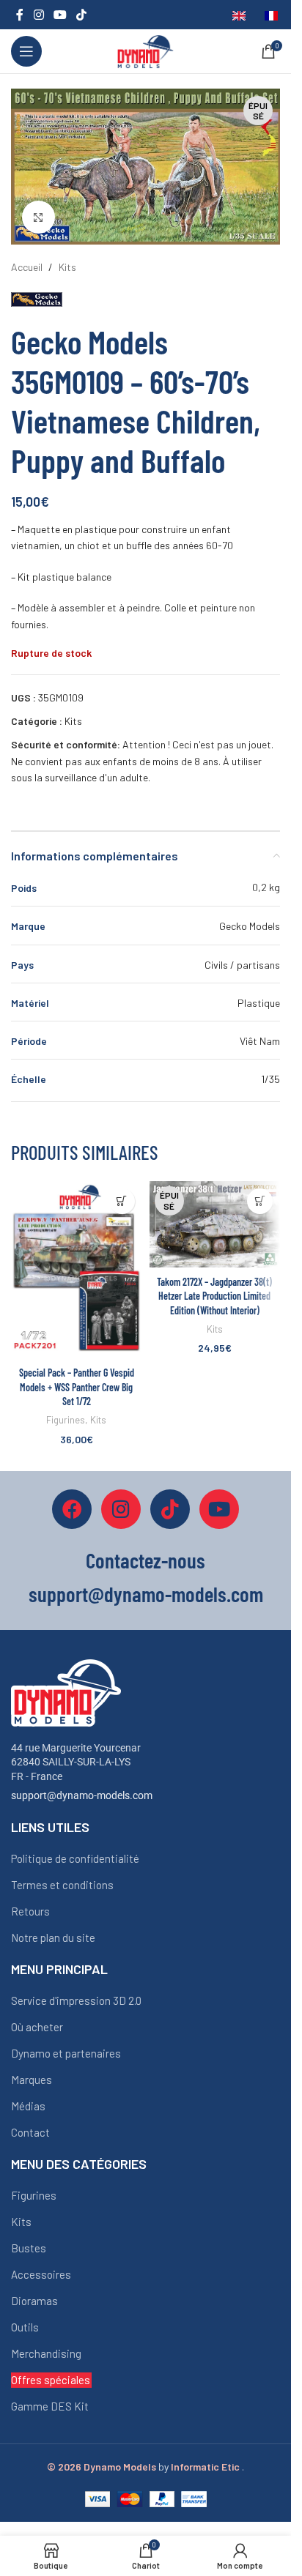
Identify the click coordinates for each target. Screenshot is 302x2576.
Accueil (27, 267)
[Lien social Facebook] (20, 15)
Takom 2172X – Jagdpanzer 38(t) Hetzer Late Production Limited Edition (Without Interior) (214, 1296)
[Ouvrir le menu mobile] (26, 51)
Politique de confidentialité (75, 1858)
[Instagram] (121, 1509)
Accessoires (41, 2274)
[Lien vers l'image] (66, 1691)
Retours (30, 1911)
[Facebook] (72, 1509)
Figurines (66, 1420)
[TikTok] (170, 1509)
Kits (67, 267)
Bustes (29, 2248)
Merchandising (46, 2353)
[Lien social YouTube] (60, 15)
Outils (25, 2327)
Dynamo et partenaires (66, 2053)
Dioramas (34, 2301)
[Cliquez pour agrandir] (38, 217)
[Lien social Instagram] (38, 15)
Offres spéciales (51, 2380)
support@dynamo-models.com (82, 1795)
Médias (28, 2106)
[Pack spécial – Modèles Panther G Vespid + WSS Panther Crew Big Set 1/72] (77, 1270)
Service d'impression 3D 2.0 (76, 2000)
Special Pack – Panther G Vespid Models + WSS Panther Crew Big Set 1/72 (77, 1387)
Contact (30, 2132)
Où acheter (37, 2027)
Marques (32, 2080)
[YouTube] (219, 1509)
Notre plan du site (53, 1937)
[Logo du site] (146, 50)
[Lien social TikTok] (82, 15)
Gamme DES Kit (50, 2406)
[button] (122, 1201)
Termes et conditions (62, 1885)
